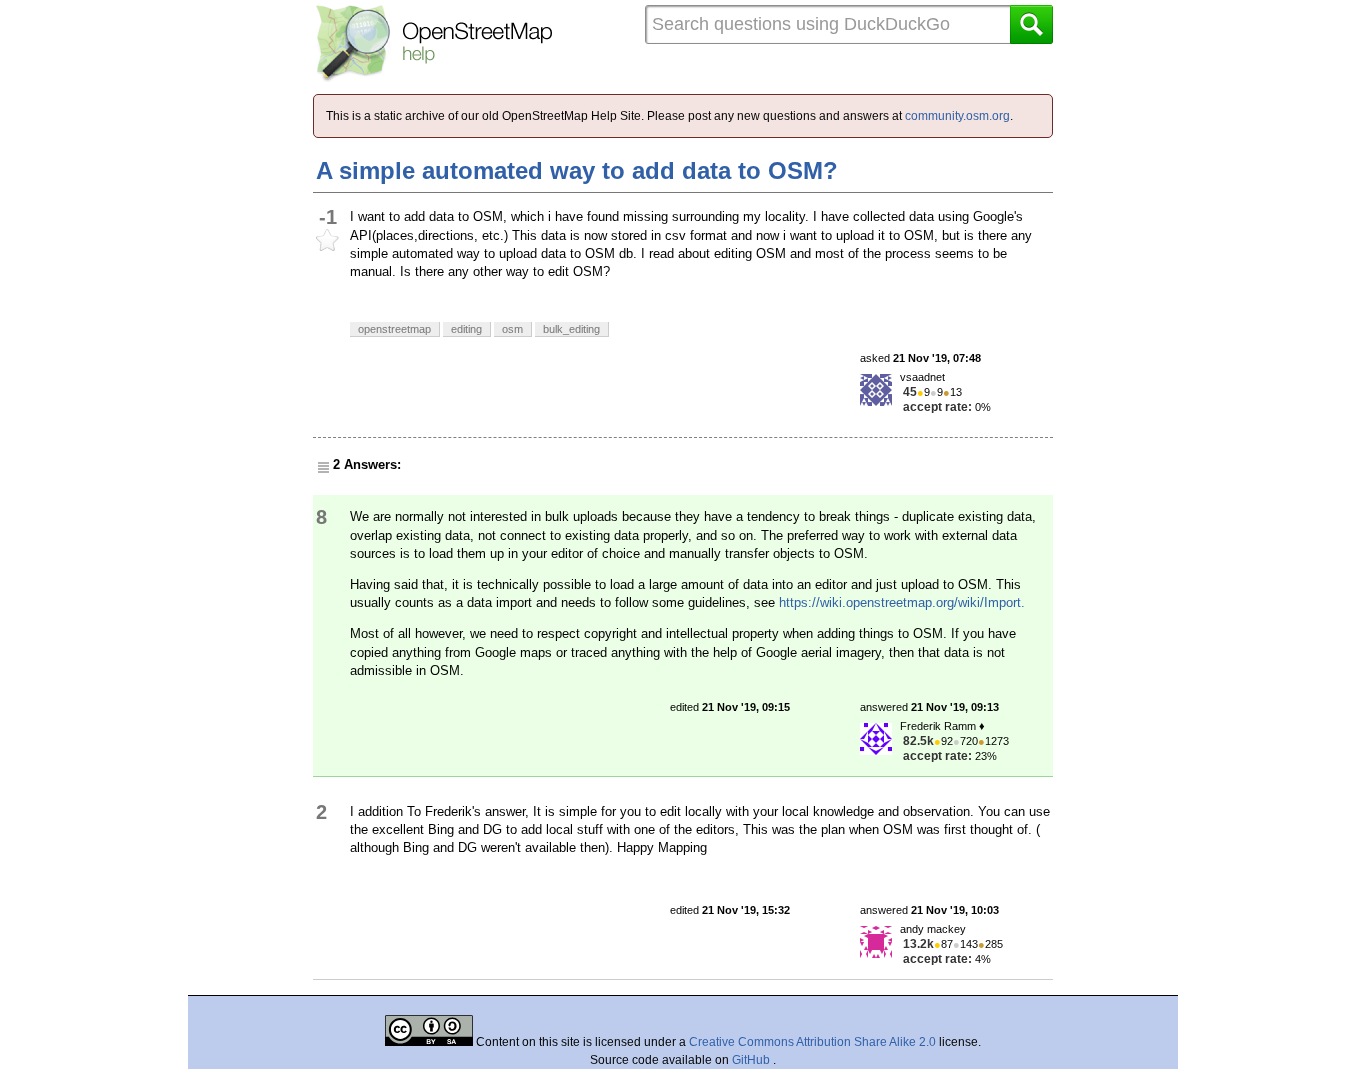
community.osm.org (957, 116)
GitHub (752, 1060)
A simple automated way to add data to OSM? (577, 170)
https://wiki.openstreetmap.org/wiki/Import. (902, 602)
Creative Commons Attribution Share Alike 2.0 (812, 1042)
